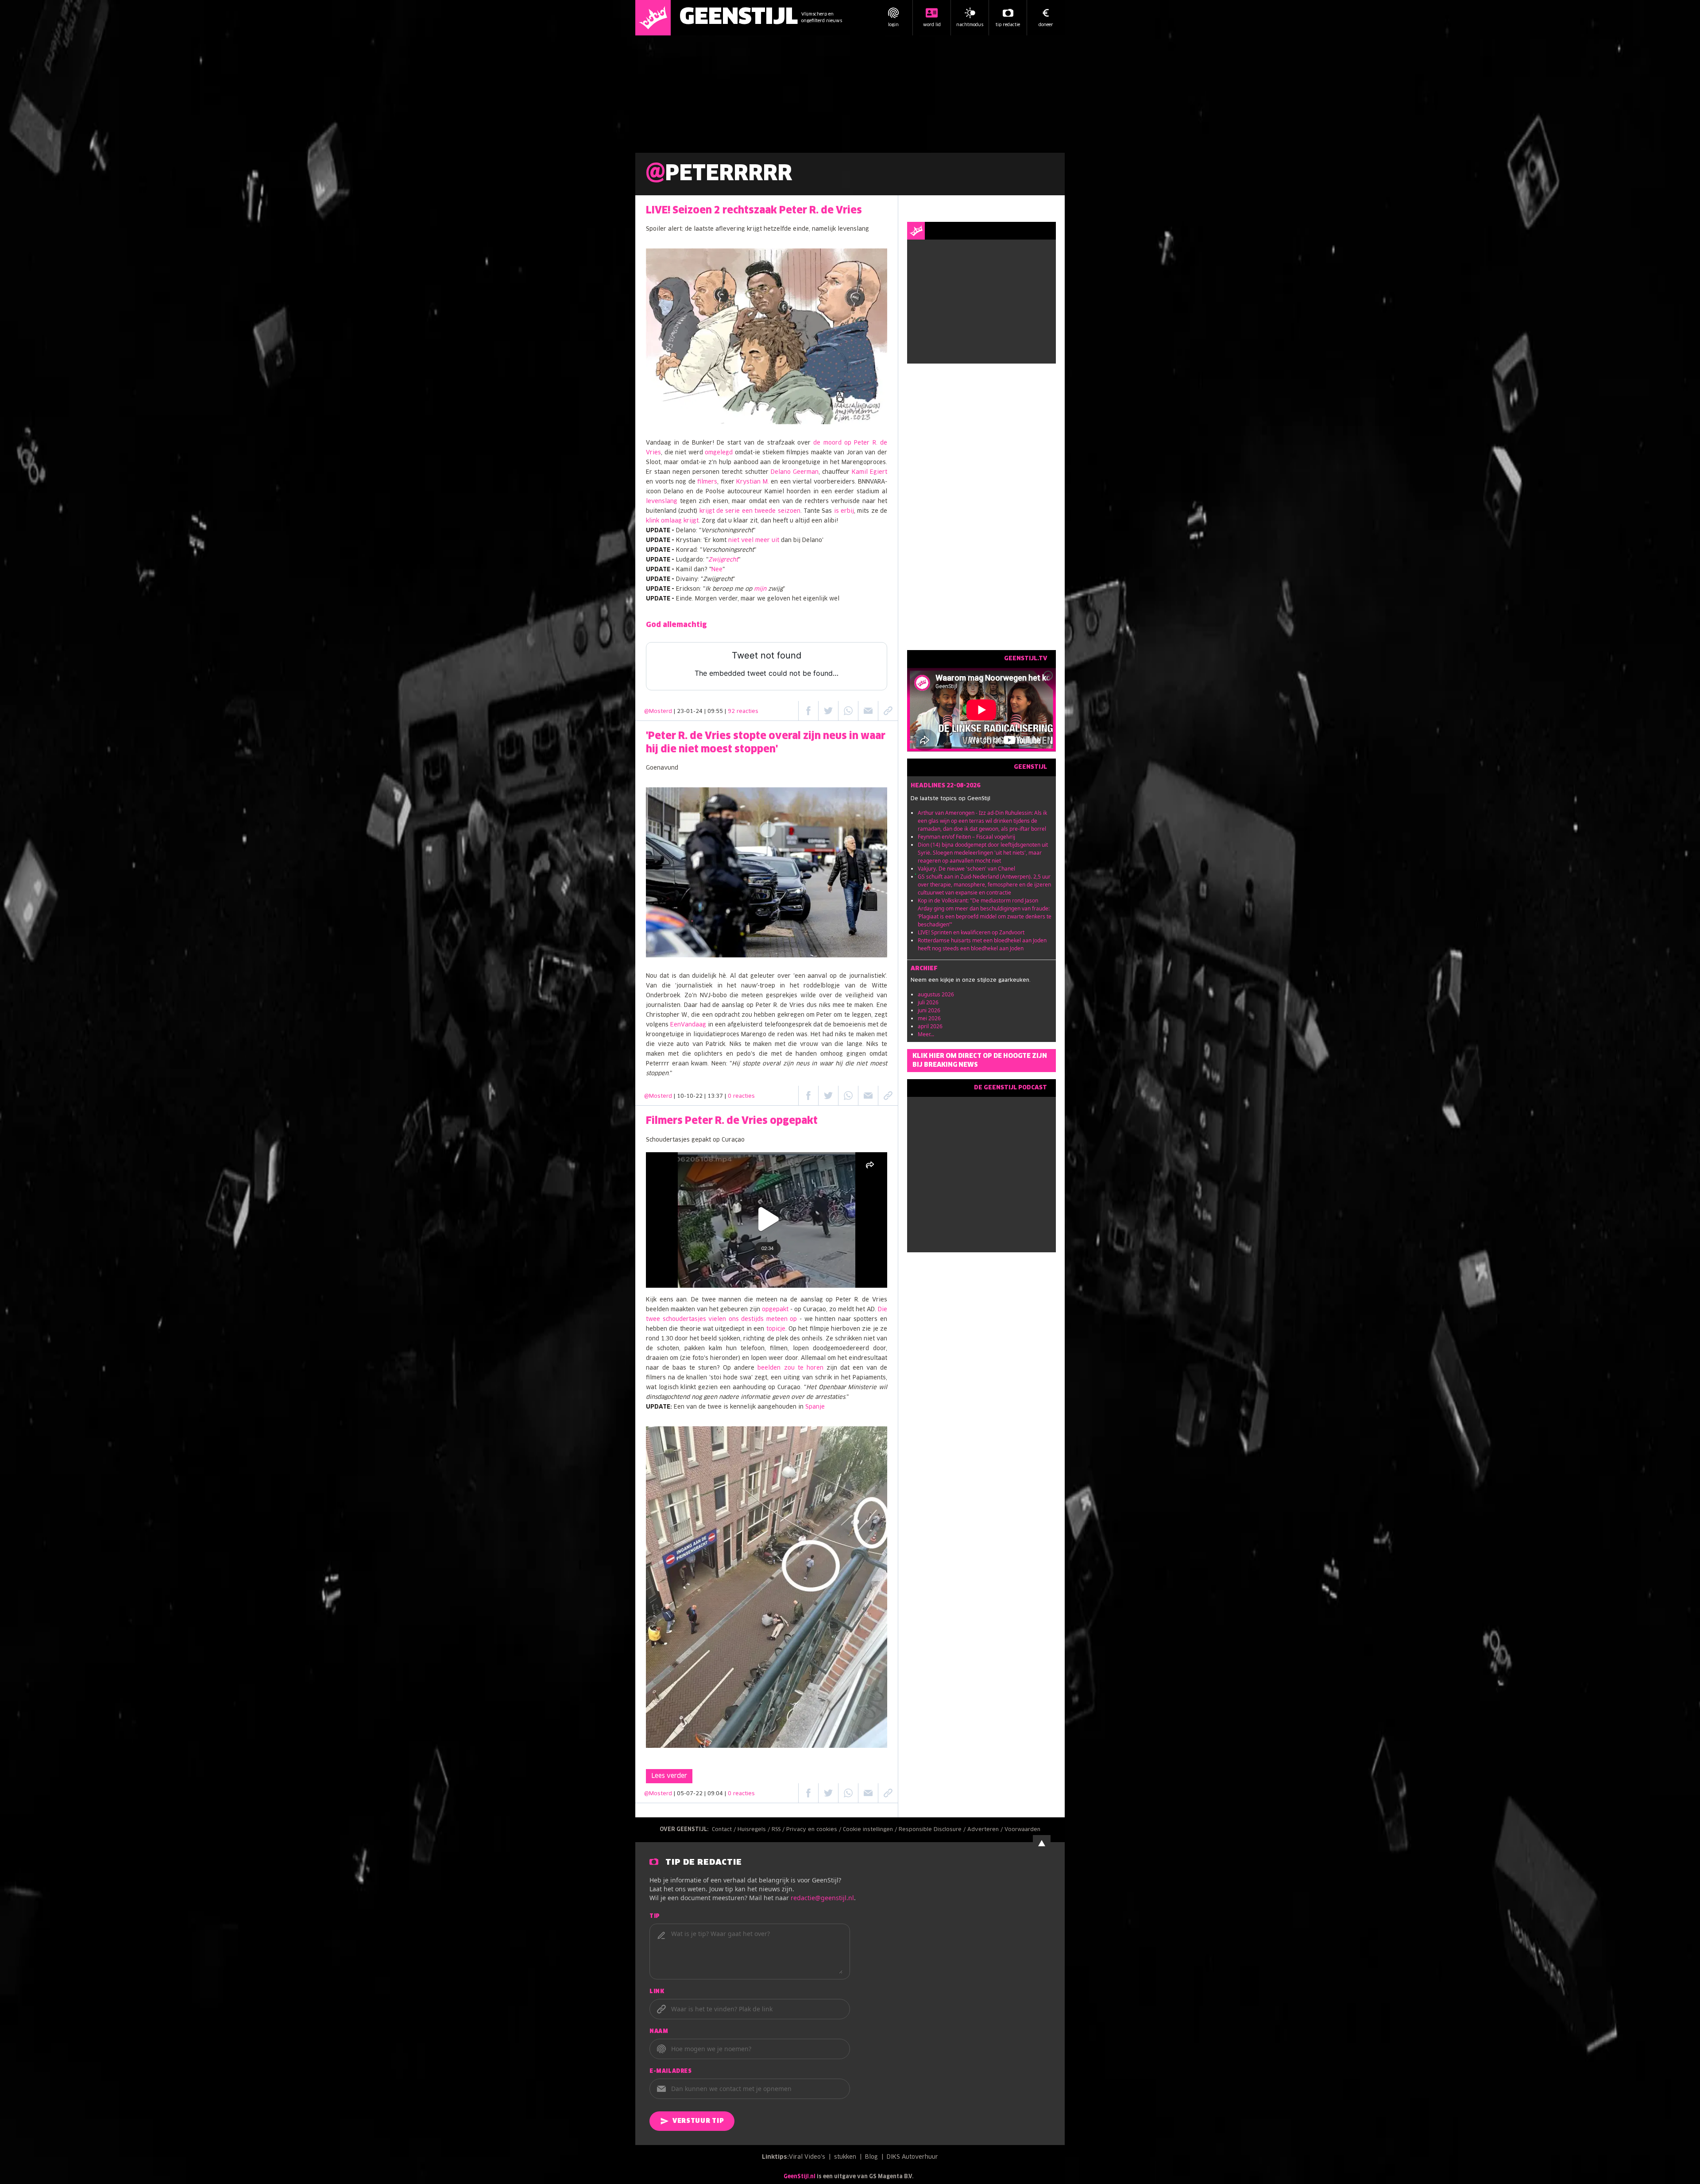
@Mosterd (658, 712)
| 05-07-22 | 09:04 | (714, 1794)
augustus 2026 (936, 994)
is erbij (844, 511)
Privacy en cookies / (815, 1830)
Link (657, 1992)
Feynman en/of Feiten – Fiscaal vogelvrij (966, 837)
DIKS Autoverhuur (912, 2157)
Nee (717, 570)
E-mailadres (671, 2072)
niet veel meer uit (754, 540)
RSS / (779, 1830)
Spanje (815, 1407)
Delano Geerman (795, 472)
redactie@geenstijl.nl (822, 1898)
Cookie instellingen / (871, 1830)
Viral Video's (807, 2157)
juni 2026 (929, 1010)
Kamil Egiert (869, 472)
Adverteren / (986, 1830)
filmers (707, 482)
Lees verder (669, 1776)
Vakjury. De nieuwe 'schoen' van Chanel (966, 869)
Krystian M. (753, 482)
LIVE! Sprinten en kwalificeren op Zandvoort (971, 932)
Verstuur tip (698, 2121)
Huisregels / (755, 1830)
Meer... (926, 1034)
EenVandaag (688, 1025)
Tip (655, 1917)
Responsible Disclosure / (933, 1830)
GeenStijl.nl (800, 2177)
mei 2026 (929, 1018)
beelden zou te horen (790, 1368)
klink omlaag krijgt (672, 521)
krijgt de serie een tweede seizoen (750, 511)
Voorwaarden (1022, 1830)
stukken (845, 2157)
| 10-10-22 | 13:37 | (714, 1096)
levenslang (662, 501)
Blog (871, 2157)
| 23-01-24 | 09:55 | (716, 712)
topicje (776, 1329)
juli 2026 (928, 1002)
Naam (659, 2032)
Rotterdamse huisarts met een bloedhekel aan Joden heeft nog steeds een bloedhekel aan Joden (982, 944)
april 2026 (930, 1026)
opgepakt (775, 1310)
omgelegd (719, 453)
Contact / (725, 1830)
